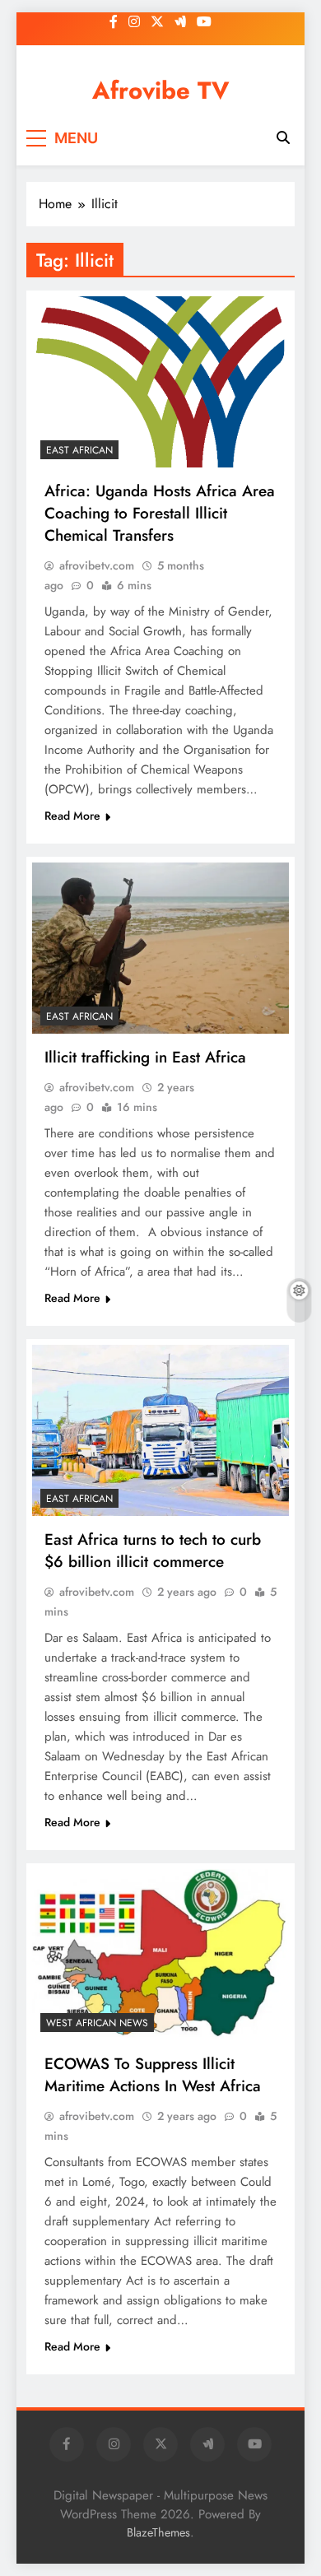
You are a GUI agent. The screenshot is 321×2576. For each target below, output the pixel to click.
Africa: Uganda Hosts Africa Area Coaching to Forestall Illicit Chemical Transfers (160, 513)
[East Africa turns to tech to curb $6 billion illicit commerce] (160, 1430)
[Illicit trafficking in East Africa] (160, 948)
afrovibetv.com (97, 565)
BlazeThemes (158, 2532)
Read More (72, 816)
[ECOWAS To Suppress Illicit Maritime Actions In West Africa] (160, 1955)
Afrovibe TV (161, 91)
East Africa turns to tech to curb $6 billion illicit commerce (153, 1551)
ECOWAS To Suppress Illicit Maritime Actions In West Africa (153, 2075)
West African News (97, 2023)
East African (79, 450)
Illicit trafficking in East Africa (145, 1057)
